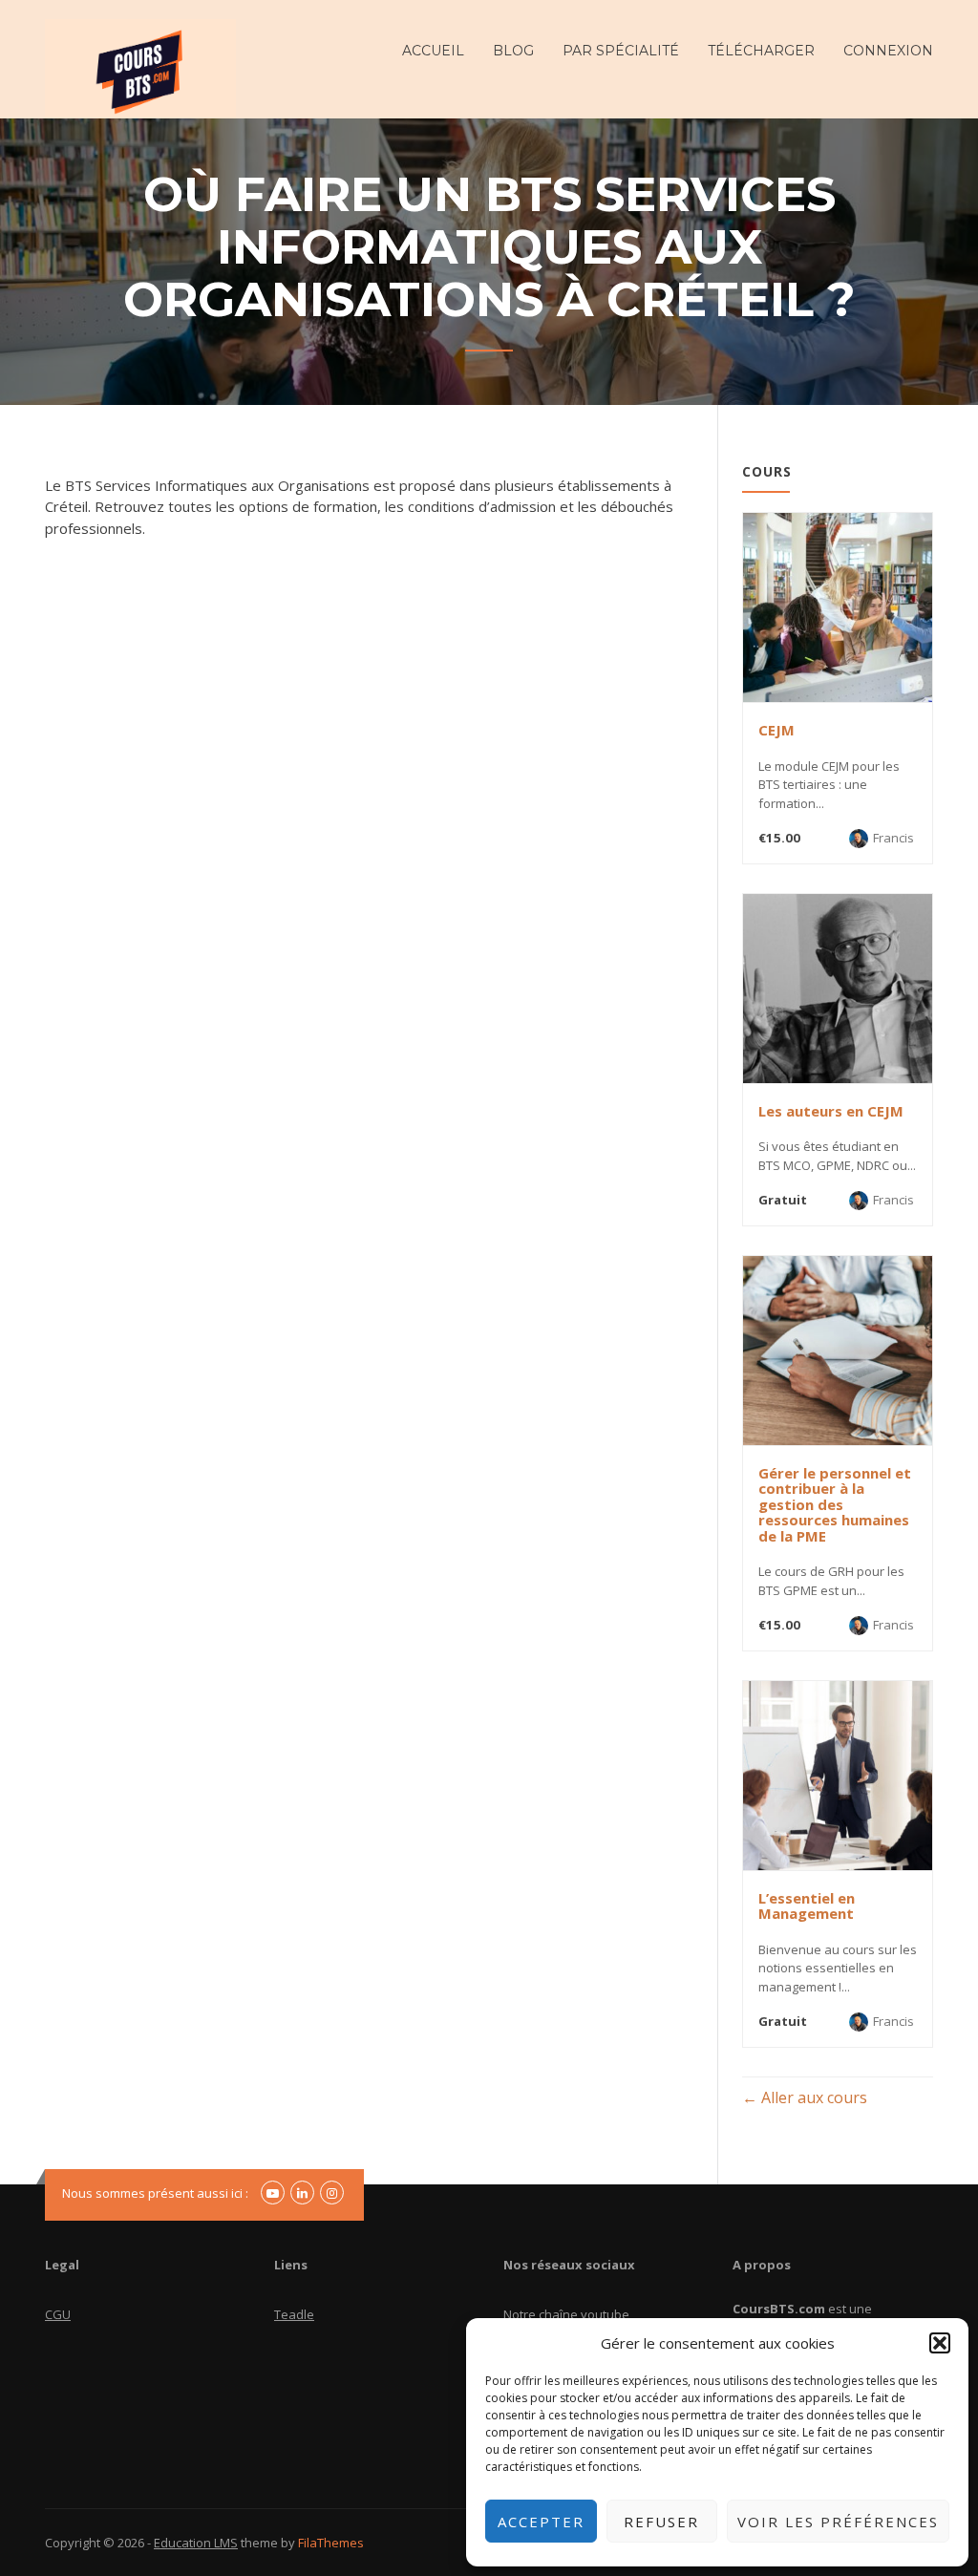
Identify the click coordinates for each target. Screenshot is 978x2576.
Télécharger (761, 51)
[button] (940, 2343)
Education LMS (196, 2543)
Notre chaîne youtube (566, 2314)
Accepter (541, 2522)
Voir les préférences (838, 2522)
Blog (513, 51)
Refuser (661, 2522)
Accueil (433, 51)
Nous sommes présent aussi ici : (155, 2193)
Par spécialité (621, 51)
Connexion (888, 51)
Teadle (294, 2314)
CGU (58, 2314)
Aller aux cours (812, 2097)
